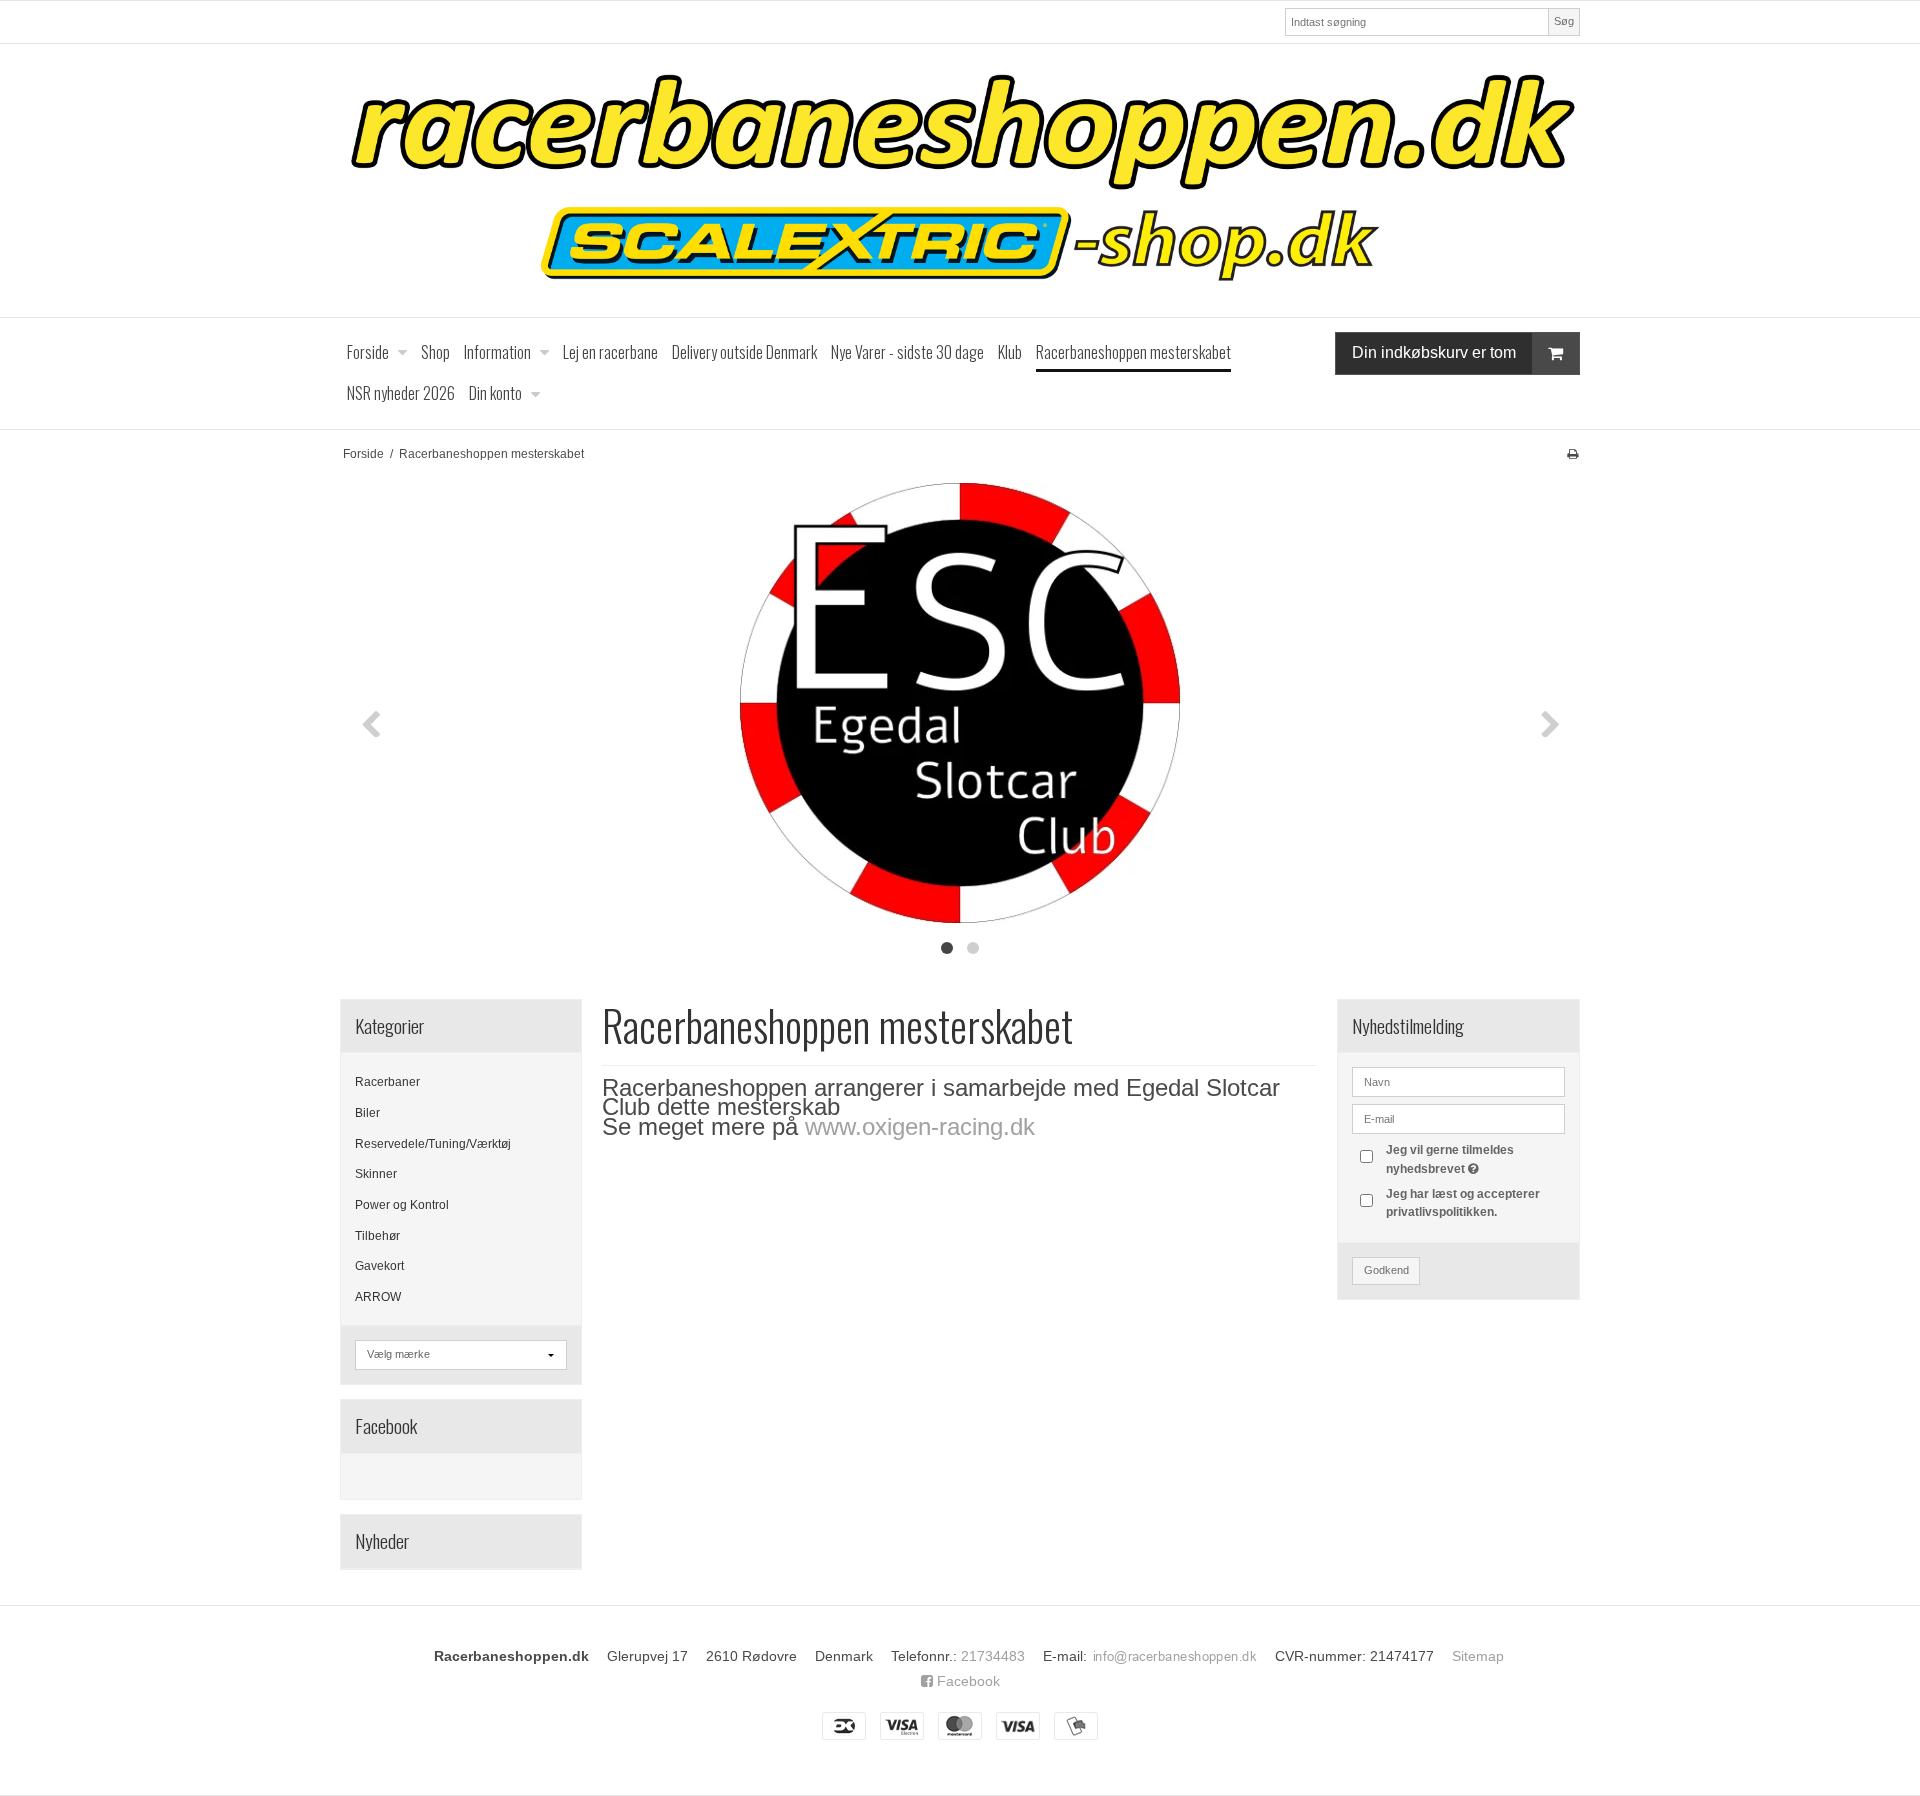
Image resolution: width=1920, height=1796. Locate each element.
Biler (367, 1113)
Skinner (376, 1174)
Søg (1564, 21)
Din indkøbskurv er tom (1434, 352)
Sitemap (1478, 1656)
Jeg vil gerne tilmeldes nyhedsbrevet (1474, 1158)
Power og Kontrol (402, 1205)
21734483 (993, 1656)
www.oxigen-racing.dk (920, 1126)
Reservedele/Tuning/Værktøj (433, 1144)
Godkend (1386, 1270)
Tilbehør (377, 1236)
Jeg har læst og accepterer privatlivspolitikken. (1463, 1203)
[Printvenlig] (1572, 454)
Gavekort (379, 1266)
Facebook (966, 1681)
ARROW (378, 1297)
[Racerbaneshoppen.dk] (960, 180)
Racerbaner (387, 1082)
